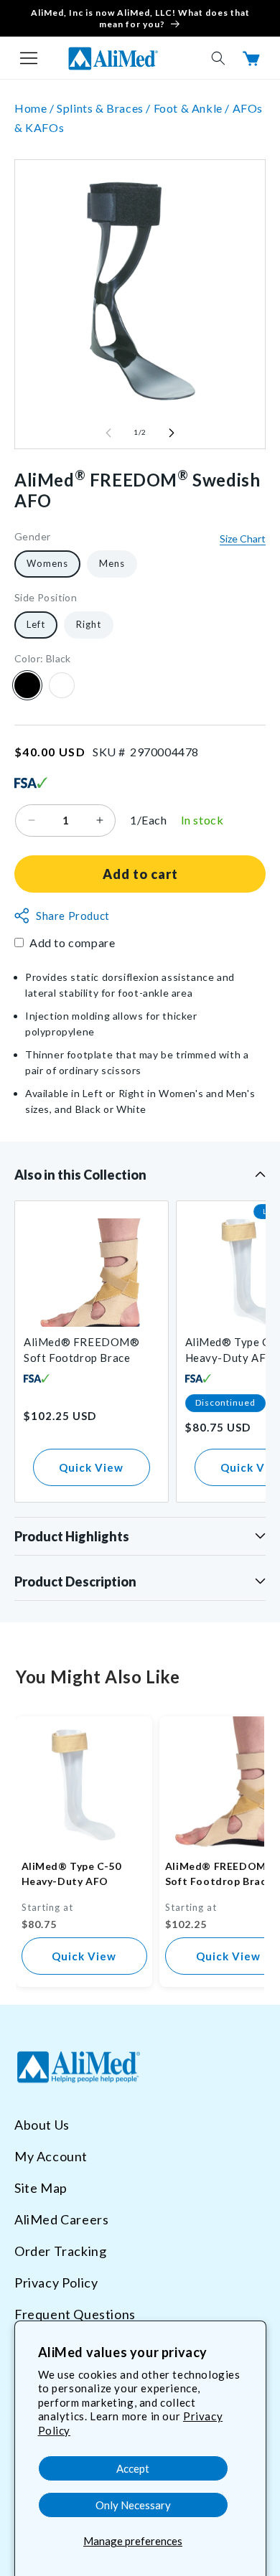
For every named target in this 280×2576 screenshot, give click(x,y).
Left (36, 624)
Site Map (41, 2188)
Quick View (91, 1467)
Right (89, 624)
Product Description (75, 1581)
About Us (42, 2125)
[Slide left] (108, 433)
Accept (133, 2468)
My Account (51, 2156)
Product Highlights (72, 1536)
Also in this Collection (80, 1175)
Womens (47, 563)
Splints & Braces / (105, 108)
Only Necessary (133, 2505)
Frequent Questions (75, 2314)
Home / (36, 108)
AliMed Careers (61, 2219)
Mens (112, 563)
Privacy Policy (56, 2283)
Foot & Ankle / (193, 108)
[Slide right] (172, 433)
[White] (62, 685)
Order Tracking (60, 2251)
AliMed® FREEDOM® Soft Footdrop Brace (82, 1350)
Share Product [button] (73, 916)
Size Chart (243, 539)
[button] (29, 58)
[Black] (27, 685)
